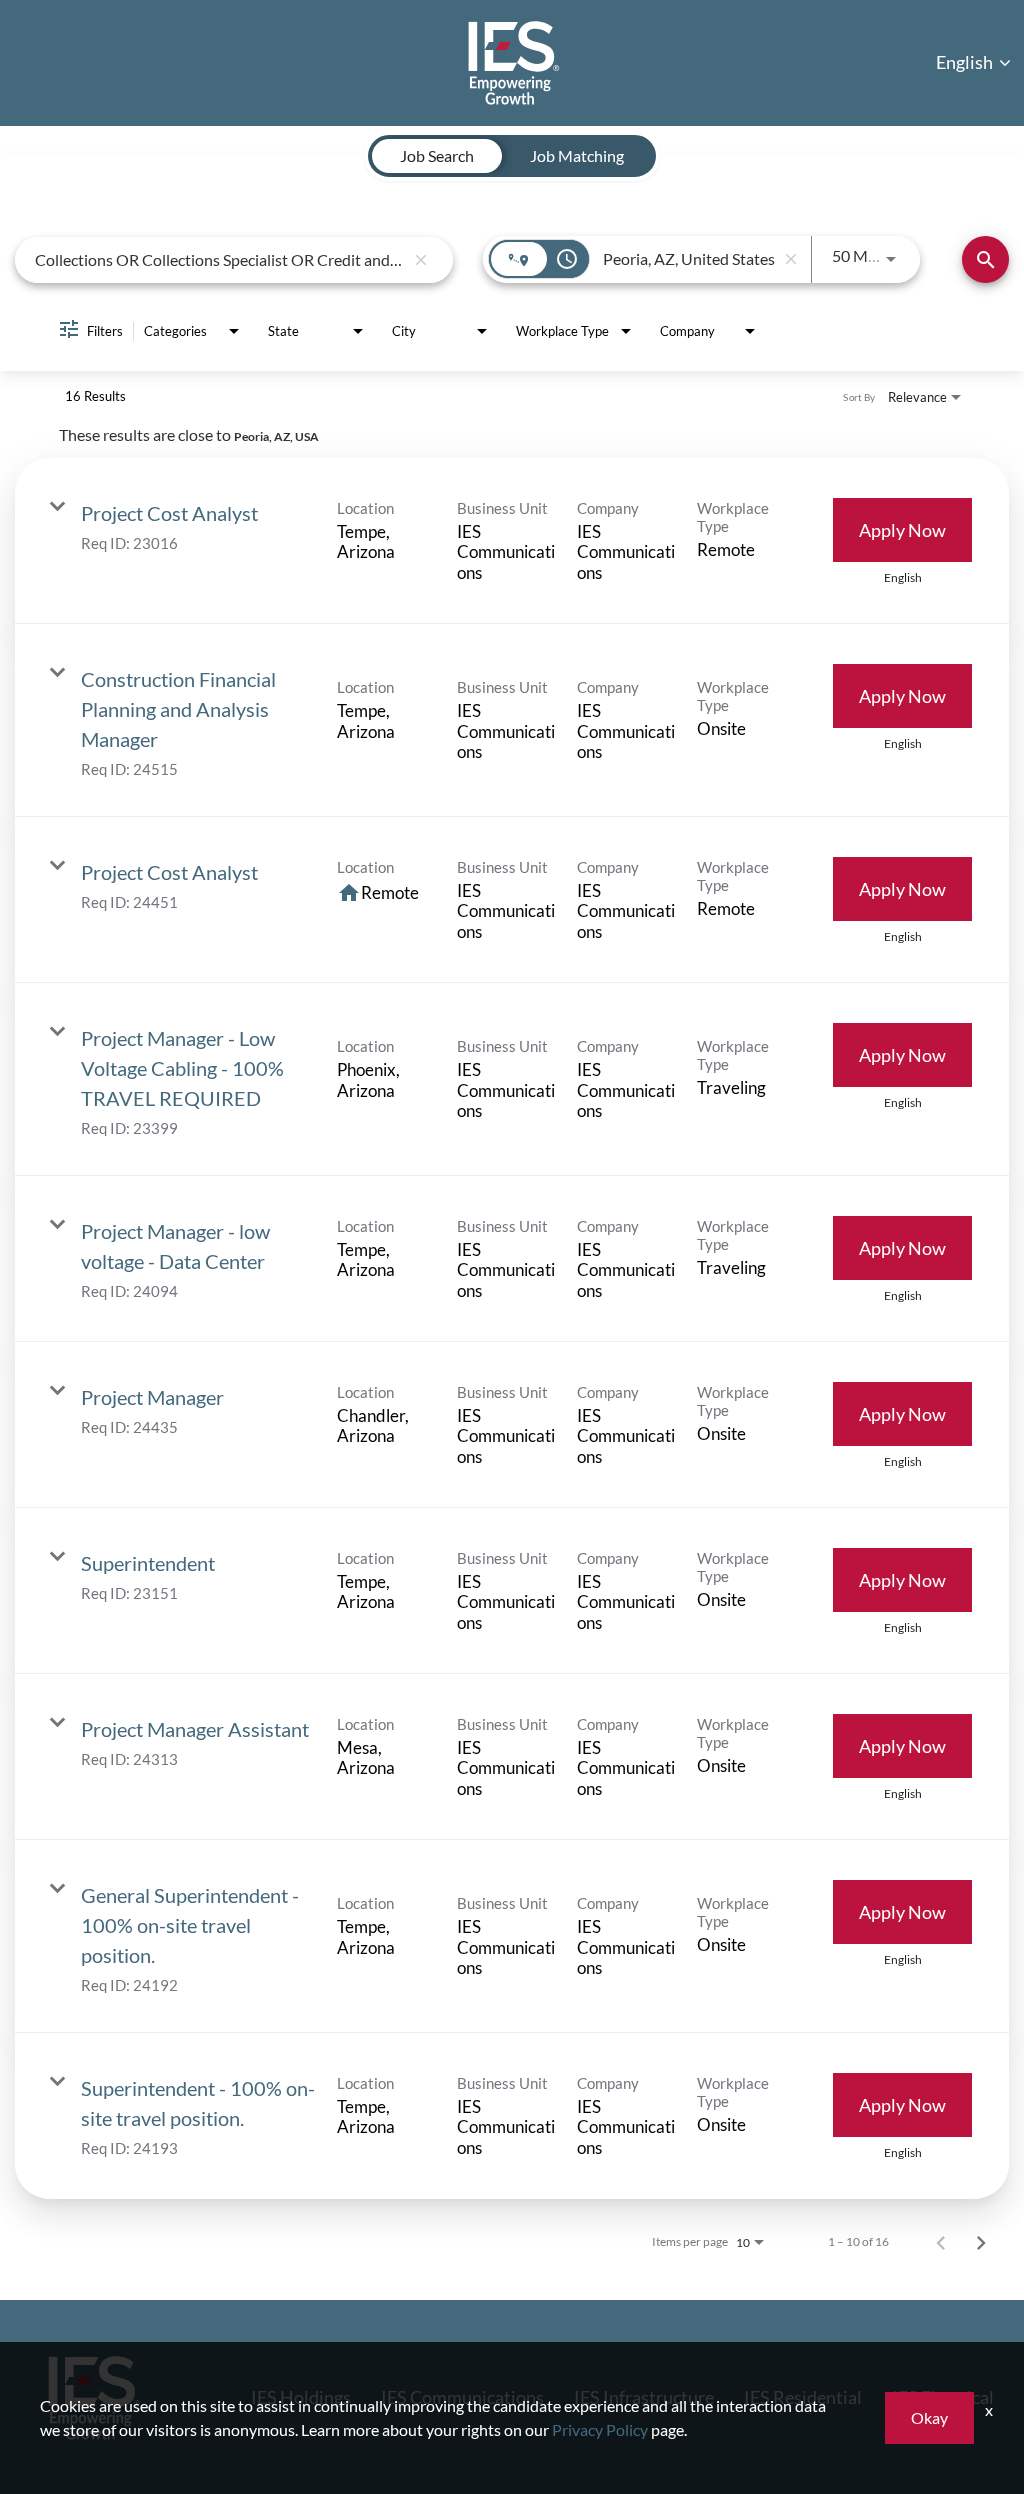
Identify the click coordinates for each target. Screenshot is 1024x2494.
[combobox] (219, 259)
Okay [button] (929, 2417)
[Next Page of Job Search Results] (981, 2242)
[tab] (437, 156)
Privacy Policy (600, 2429)
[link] (512, 541)
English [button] (966, 62)
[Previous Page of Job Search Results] (941, 2242)
